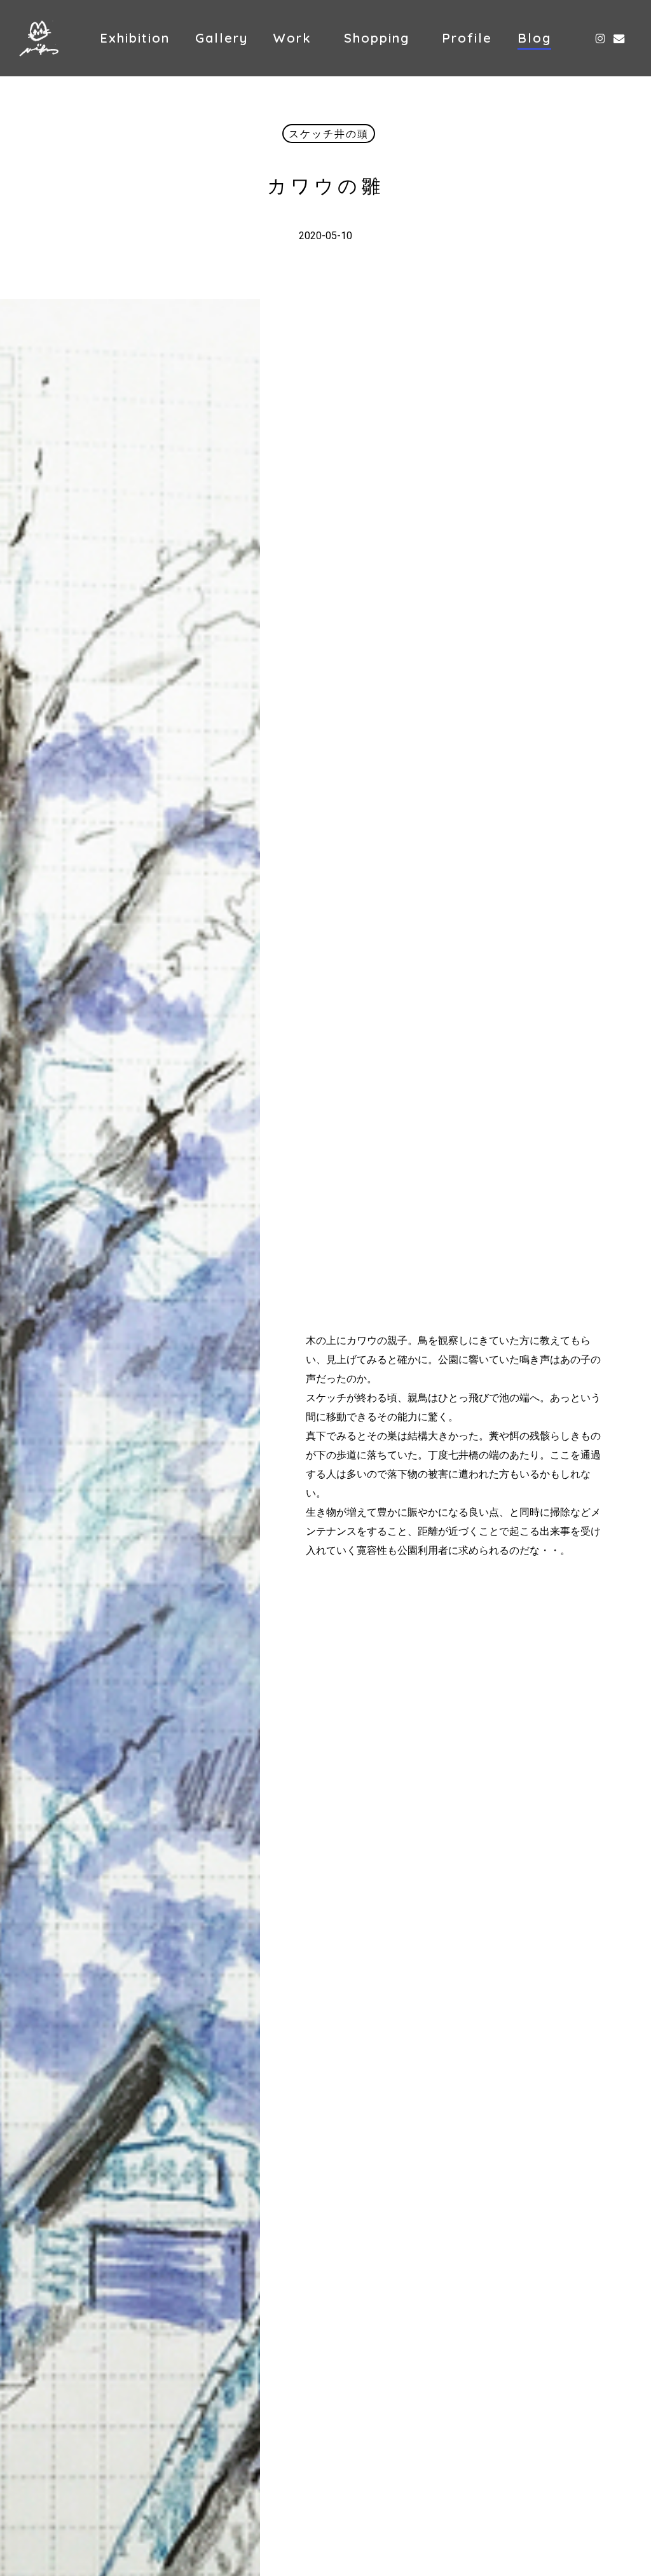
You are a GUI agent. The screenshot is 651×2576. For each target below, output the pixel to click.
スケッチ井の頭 (329, 134)
